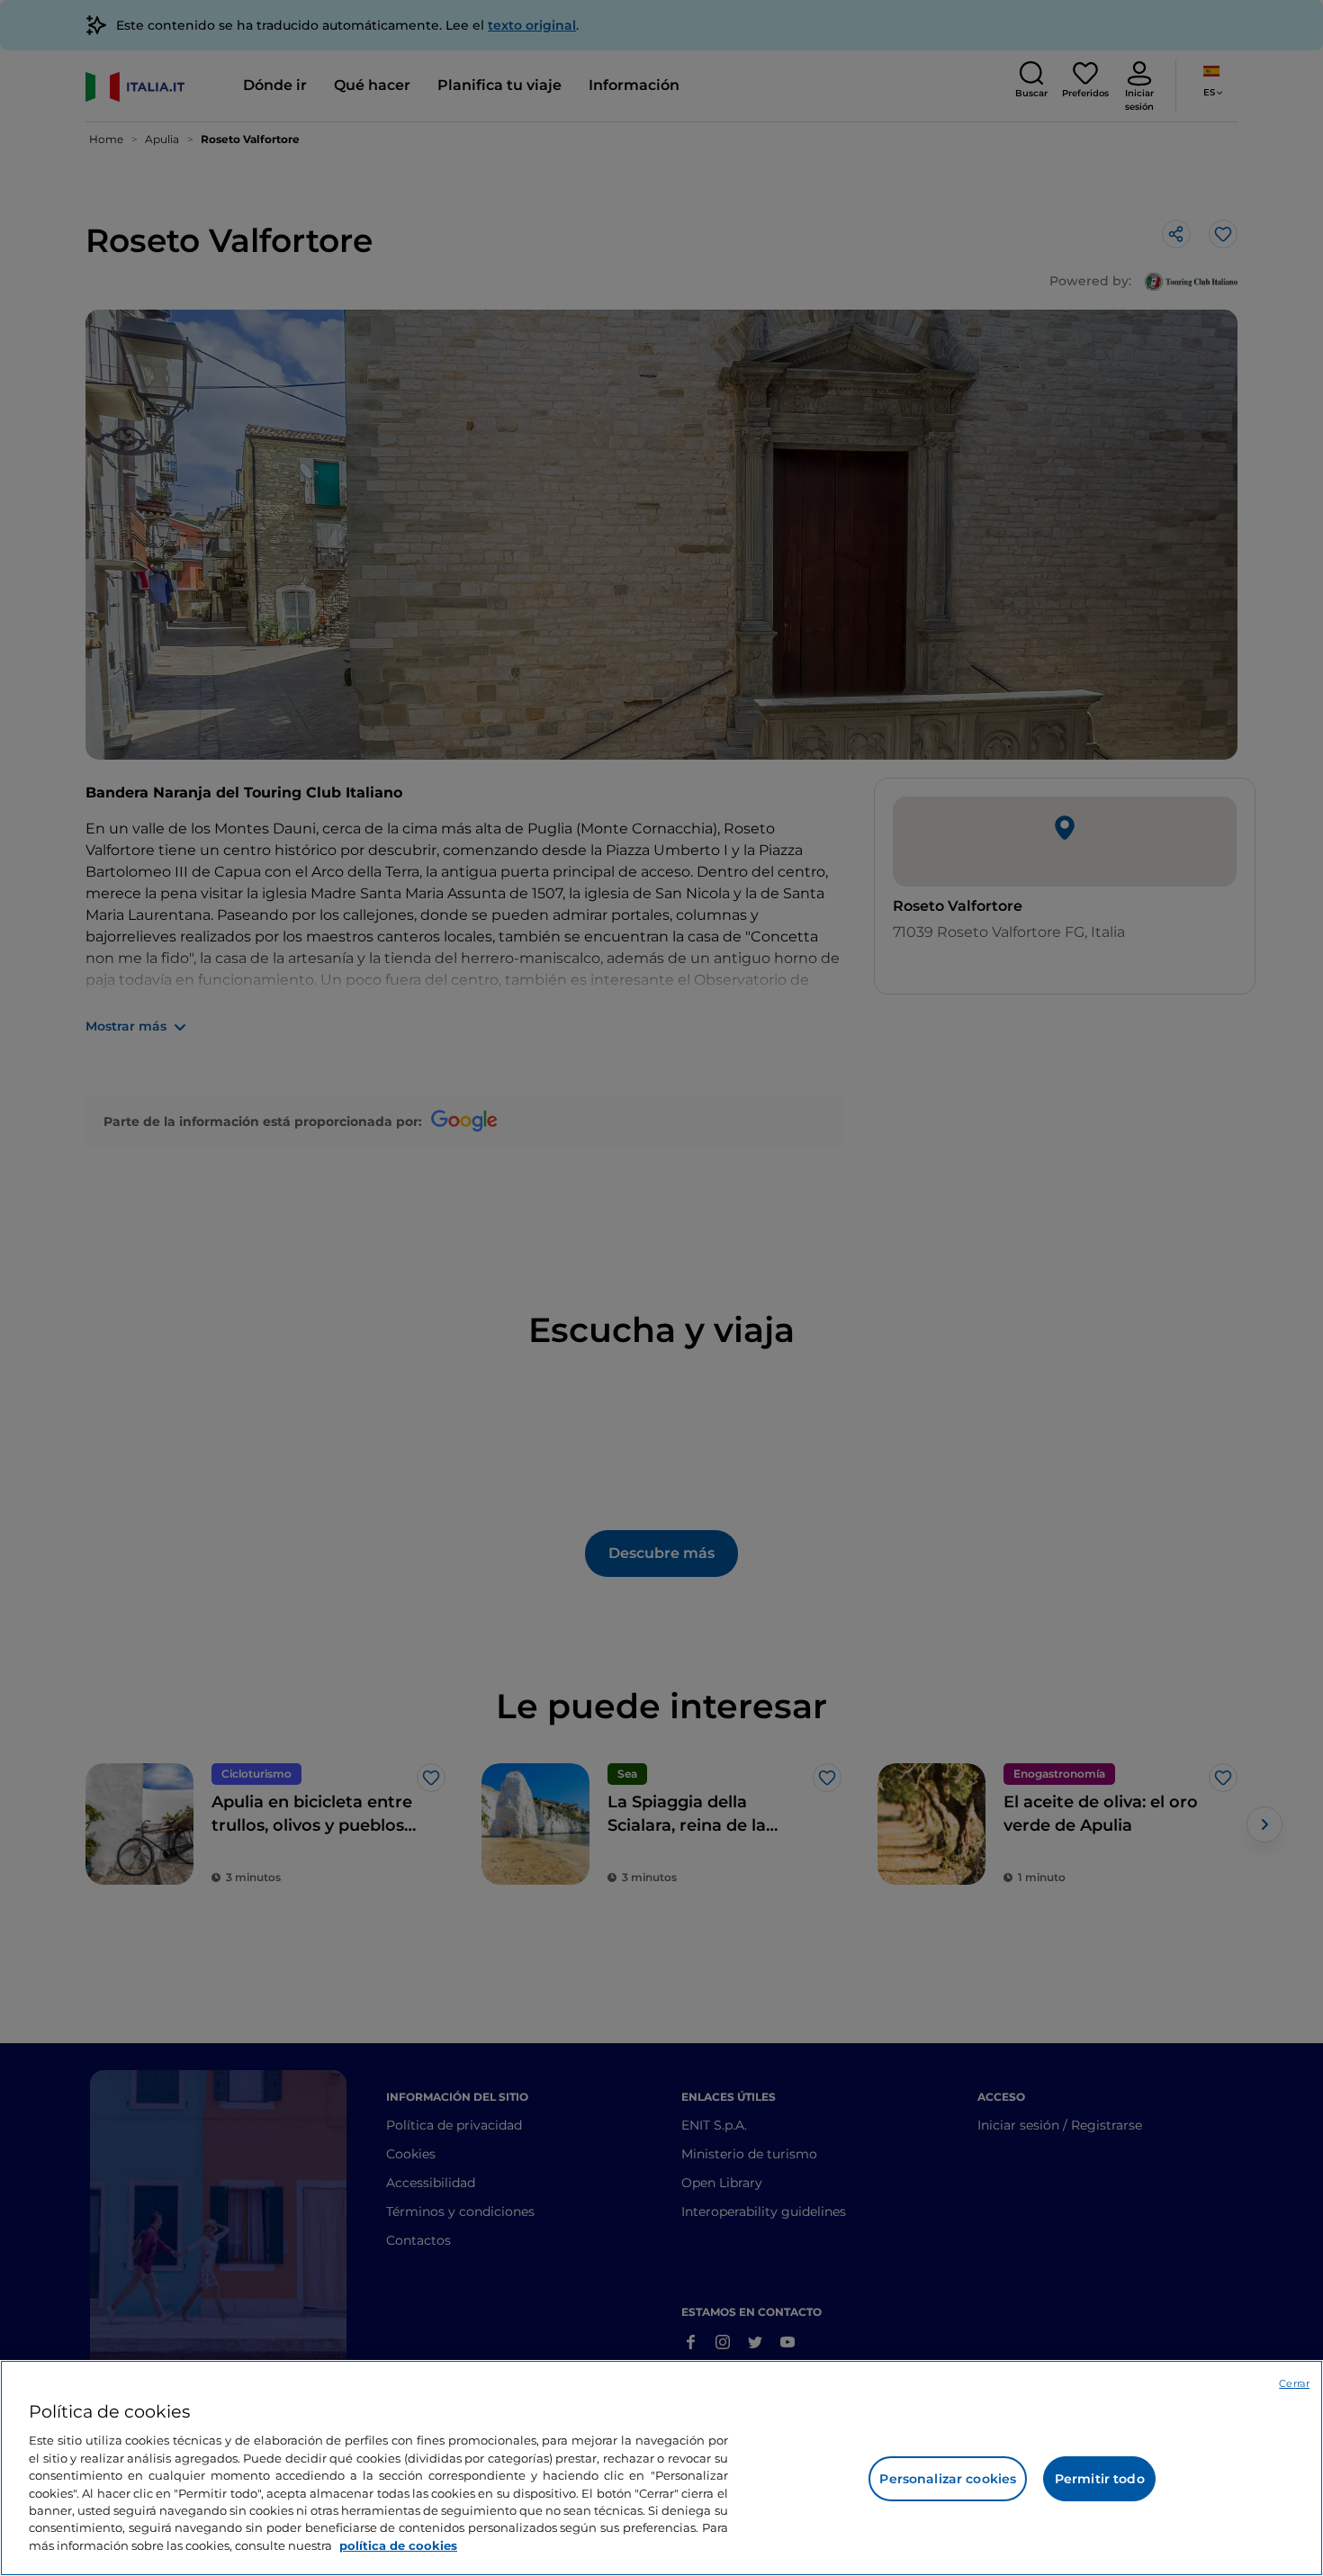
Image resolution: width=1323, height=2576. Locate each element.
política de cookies (398, 2545)
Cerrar (1294, 2383)
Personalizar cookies (948, 2479)
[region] (661, 2468)
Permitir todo (1100, 2479)
